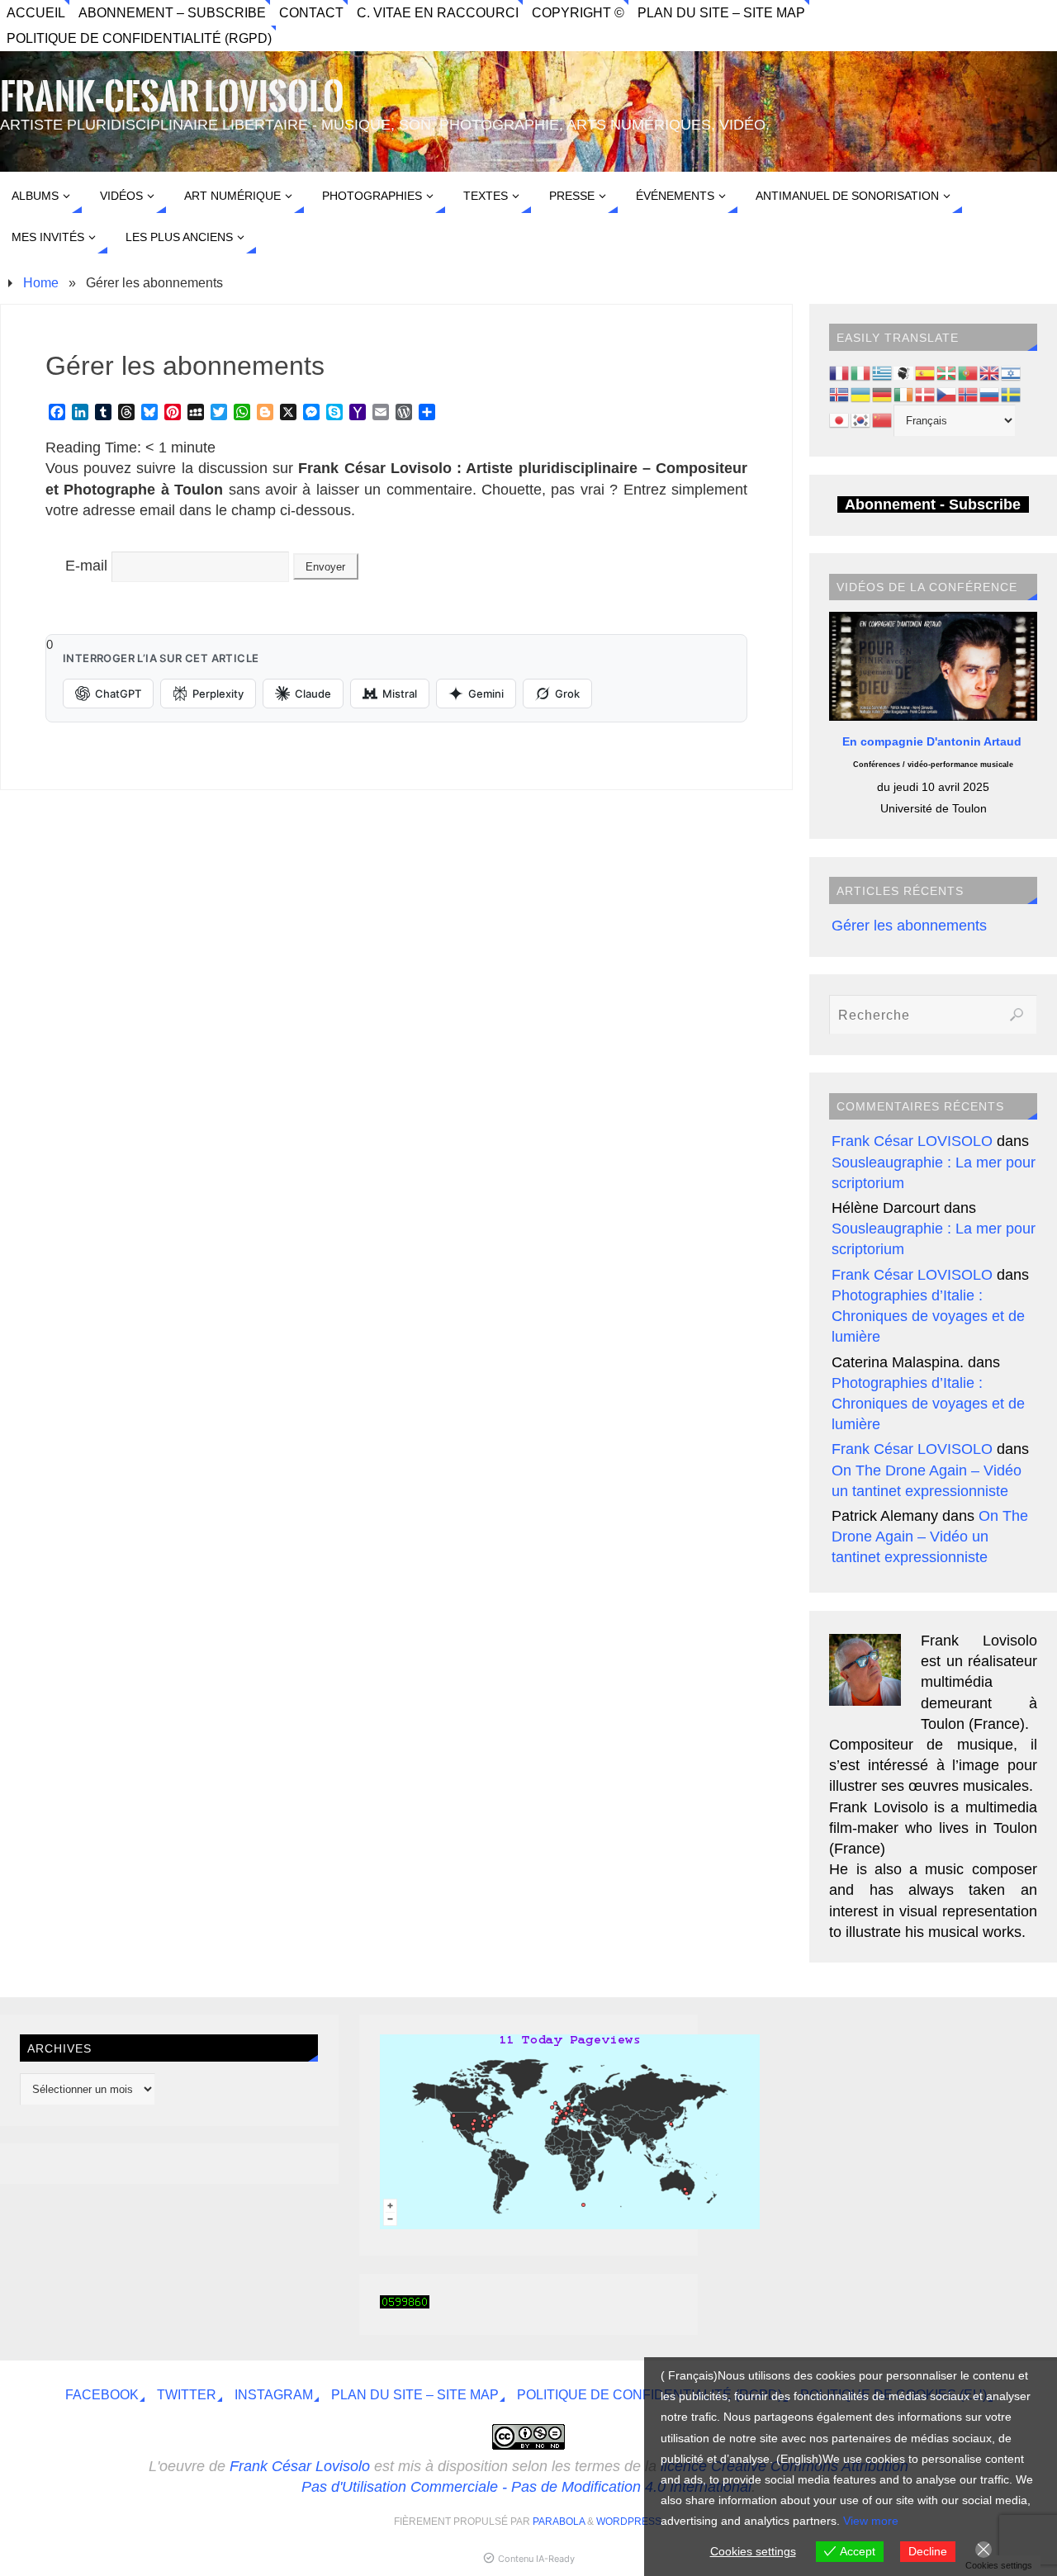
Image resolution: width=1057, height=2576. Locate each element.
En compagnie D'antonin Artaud (934, 741)
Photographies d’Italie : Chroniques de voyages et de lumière (928, 1316)
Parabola (559, 2522)
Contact (311, 12)
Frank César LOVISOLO (912, 1141)
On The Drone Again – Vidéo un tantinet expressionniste (930, 1537)
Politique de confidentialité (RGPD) (139, 38)
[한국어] (861, 419)
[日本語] (840, 419)
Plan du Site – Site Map (721, 12)
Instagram (274, 2394)
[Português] (969, 372)
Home (41, 282)
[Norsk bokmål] (969, 393)
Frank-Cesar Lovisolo (172, 97)
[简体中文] (883, 419)
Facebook (102, 2394)
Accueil (36, 12)
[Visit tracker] (570, 2224)
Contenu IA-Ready (536, 2559)
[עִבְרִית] (1012, 372)
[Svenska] (1012, 393)
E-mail (86, 566)
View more (871, 2521)
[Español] (926, 372)
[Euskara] (947, 372)
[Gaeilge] (904, 393)
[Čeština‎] (947, 393)
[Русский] (990, 393)
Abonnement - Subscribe (933, 504)
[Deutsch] (883, 393)
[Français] (840, 372)
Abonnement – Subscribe (172, 12)
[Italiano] (861, 372)
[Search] (1017, 1015)
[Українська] (861, 393)
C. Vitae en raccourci (438, 12)
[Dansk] (926, 393)
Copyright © (578, 12)
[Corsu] (904, 372)
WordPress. (630, 2522)
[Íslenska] (840, 393)
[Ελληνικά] (883, 372)
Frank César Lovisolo (300, 2466)
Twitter (187, 2394)
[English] (990, 372)
